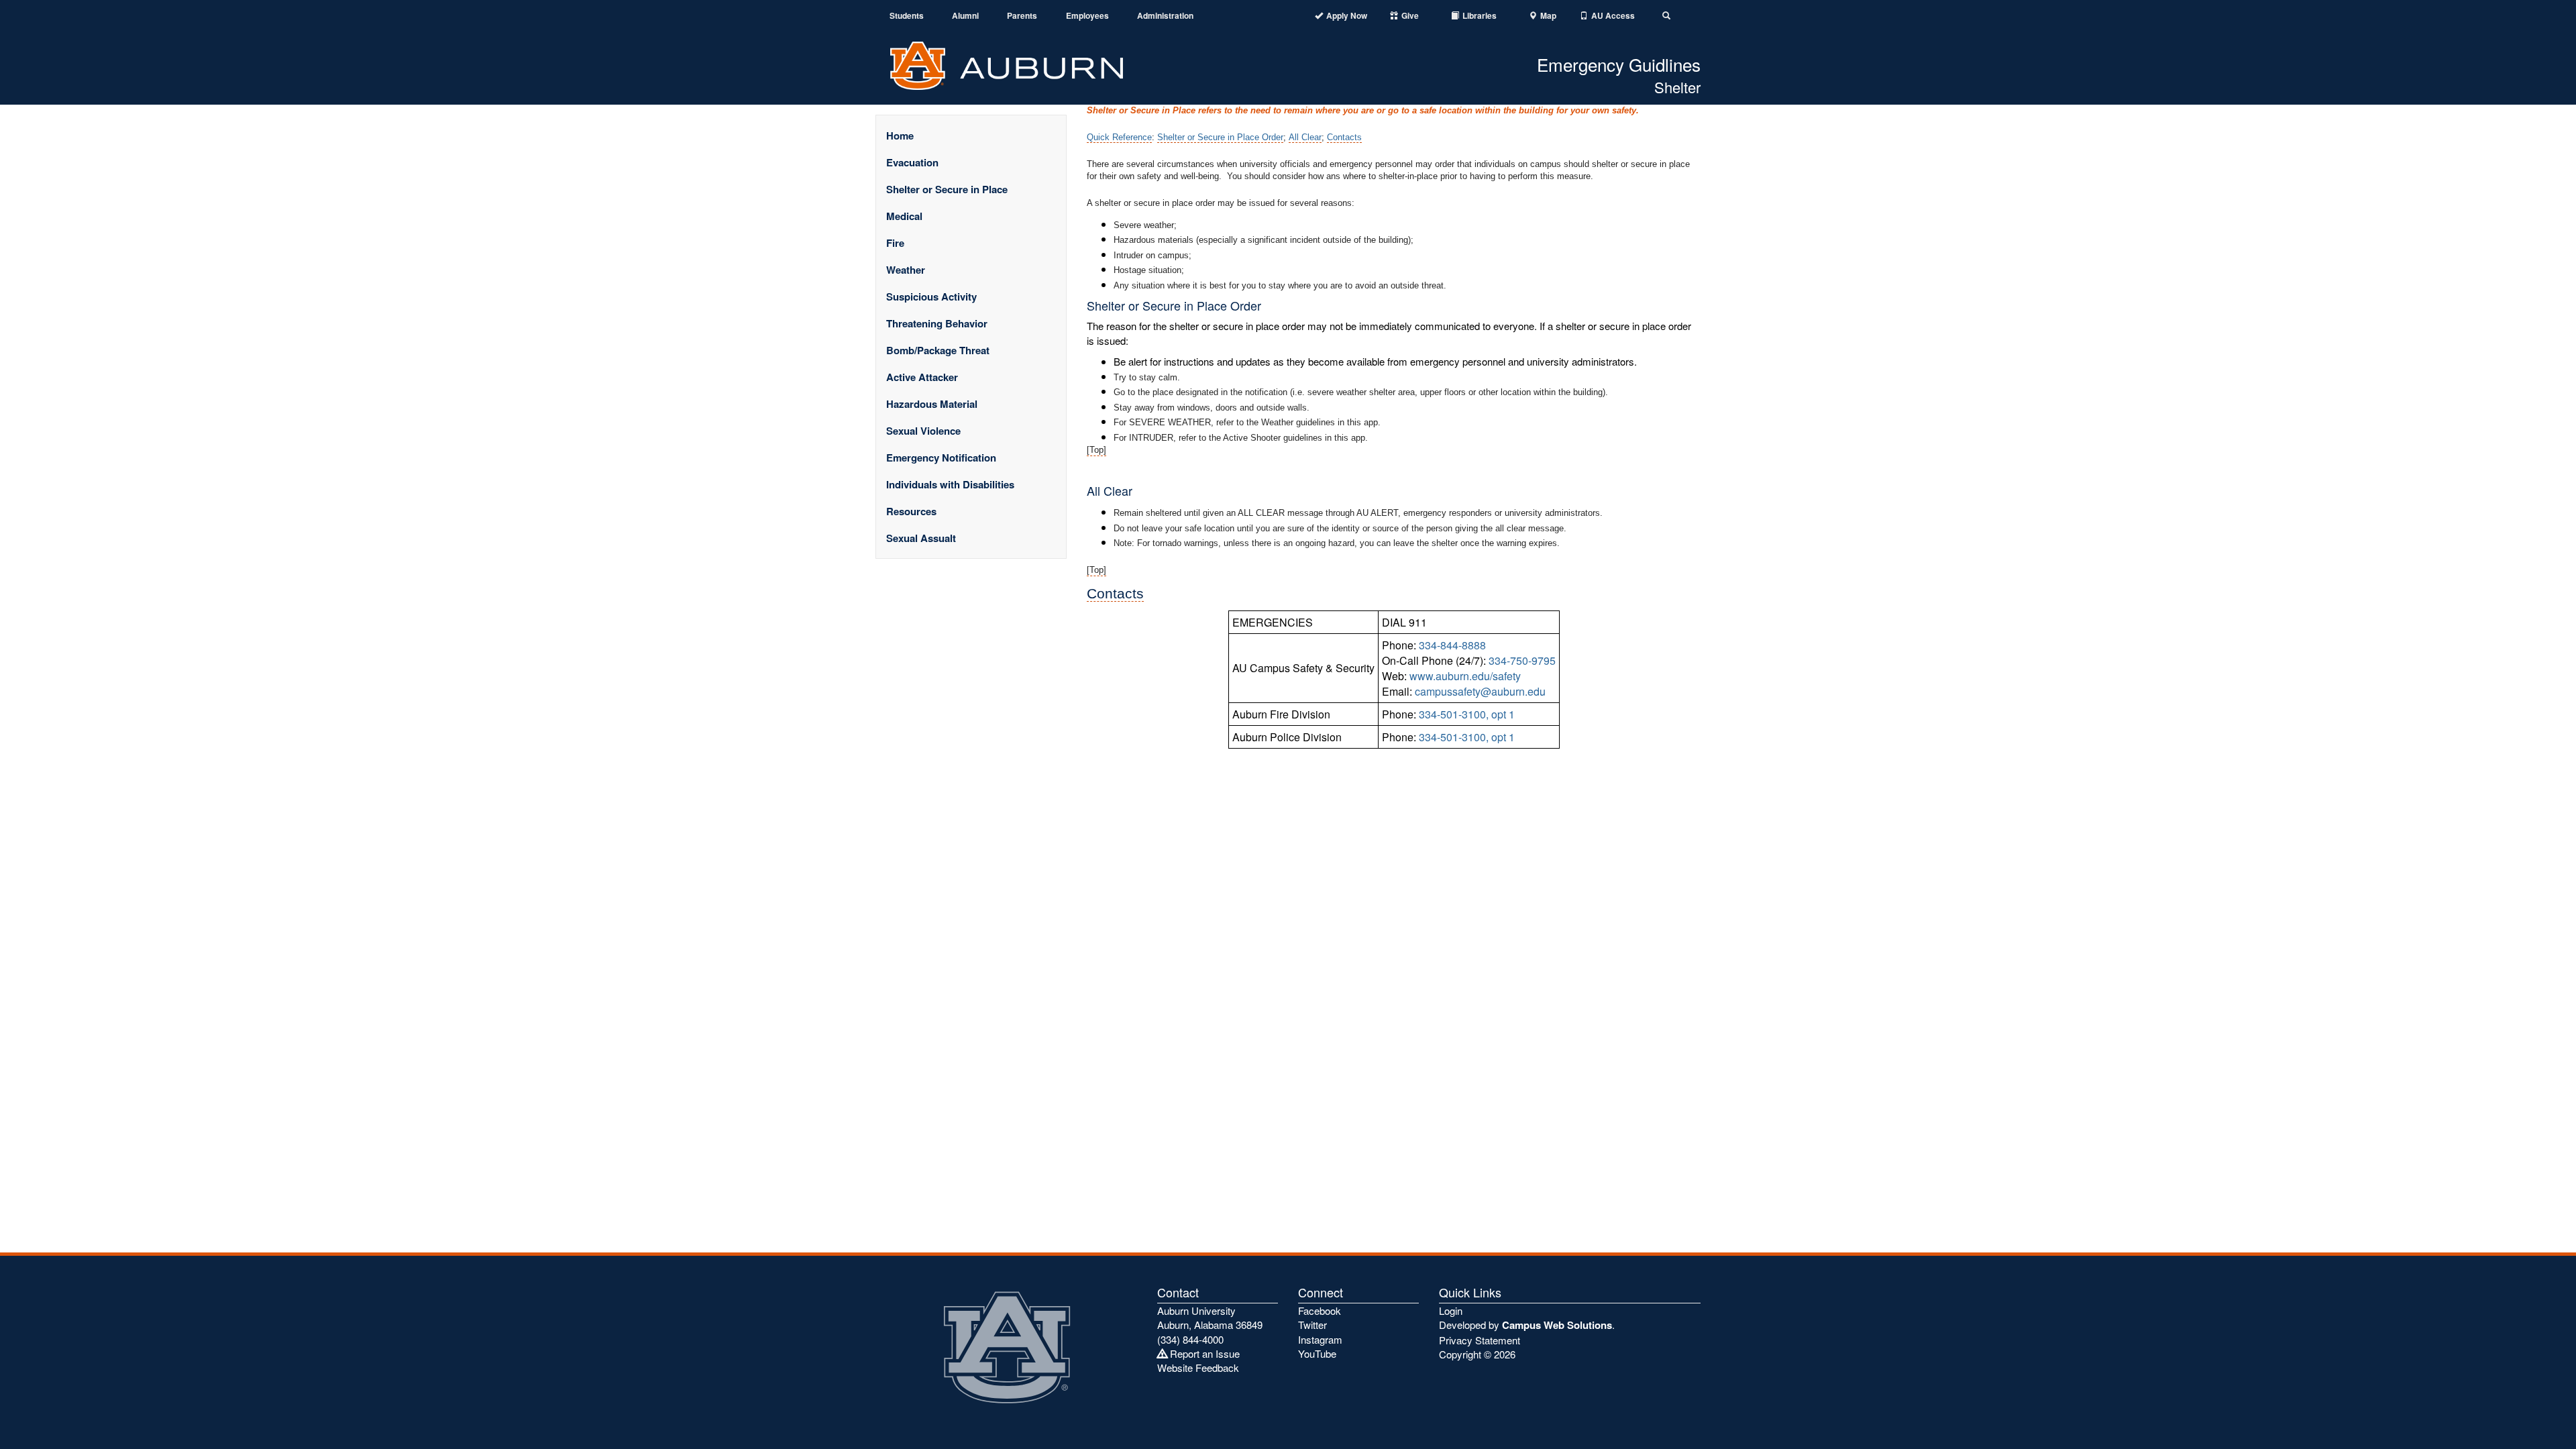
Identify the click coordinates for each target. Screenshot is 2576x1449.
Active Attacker (922, 377)
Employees (1087, 16)
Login (1451, 1310)
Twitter (1312, 1325)
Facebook (1320, 1310)
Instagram (1320, 1339)
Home (900, 136)
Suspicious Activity (931, 297)
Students (907, 16)
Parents (1022, 16)
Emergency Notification (941, 458)
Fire (895, 243)
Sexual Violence (923, 431)
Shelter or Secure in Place (947, 189)
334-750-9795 (1522, 660)
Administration (1165, 16)
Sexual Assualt (921, 538)
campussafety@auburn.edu (1480, 691)
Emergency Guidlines (1619, 64)
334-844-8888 (1452, 645)
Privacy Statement (1480, 1340)
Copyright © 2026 (1477, 1354)
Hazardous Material (932, 404)
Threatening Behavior (937, 323)
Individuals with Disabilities (950, 484)
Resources (911, 511)
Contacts (1344, 137)
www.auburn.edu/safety (1465, 676)
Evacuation (912, 162)
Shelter (1677, 87)
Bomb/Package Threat (938, 350)
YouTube (1317, 1353)
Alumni (965, 16)
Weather (906, 270)
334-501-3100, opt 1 (1467, 714)
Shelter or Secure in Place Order (1220, 137)
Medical (904, 216)
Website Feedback (1198, 1367)
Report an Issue (1203, 1353)
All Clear (1305, 137)
